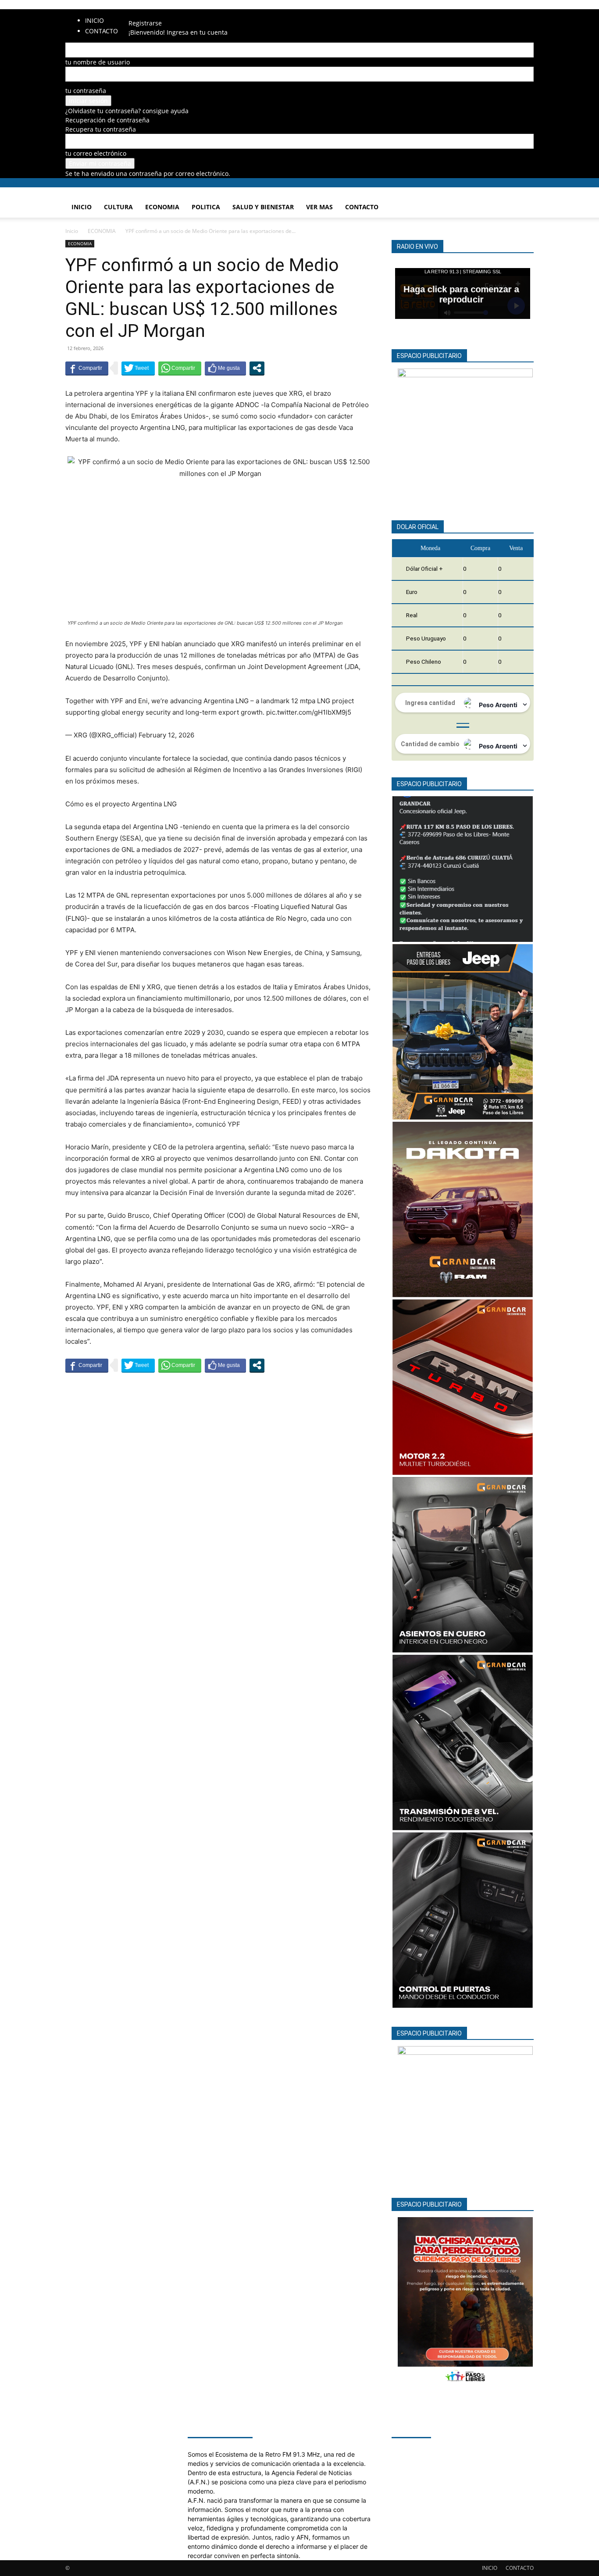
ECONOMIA (162, 207)
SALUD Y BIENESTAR (263, 207)
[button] (523, 199)
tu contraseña (86, 91)
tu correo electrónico (96, 153)
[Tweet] (138, 368)
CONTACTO (102, 31)
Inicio (72, 231)
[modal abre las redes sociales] (257, 368)
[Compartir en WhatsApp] (180, 368)
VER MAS (319, 207)
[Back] (157, 14)
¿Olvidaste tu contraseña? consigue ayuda (127, 111)
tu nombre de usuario (98, 62)
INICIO (94, 20)
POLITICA (206, 207)
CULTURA (118, 207)
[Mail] (141, 14)
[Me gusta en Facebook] (225, 368)
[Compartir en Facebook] (87, 368)
